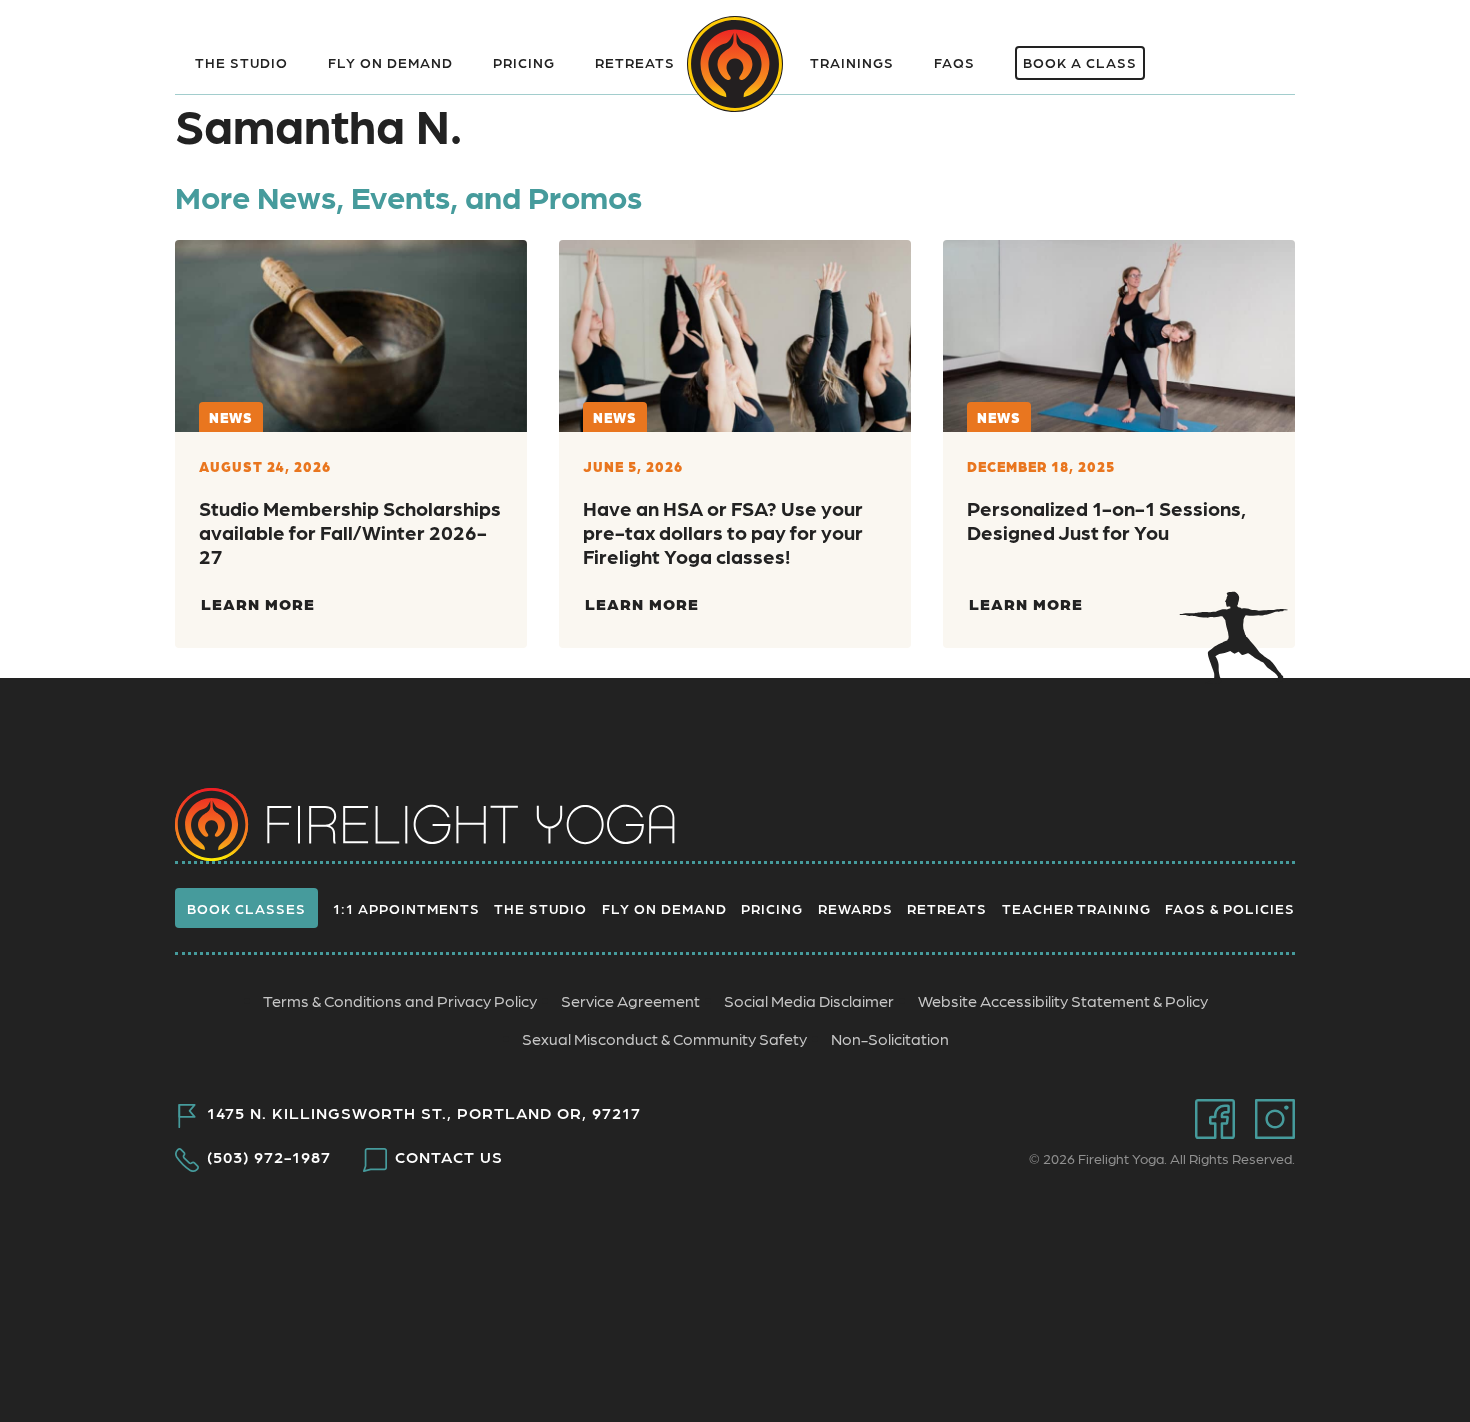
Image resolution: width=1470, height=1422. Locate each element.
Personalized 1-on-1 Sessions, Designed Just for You (1106, 520)
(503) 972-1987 (269, 1157)
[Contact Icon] (1197, 50)
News (231, 417)
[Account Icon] (1262, 50)
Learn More (258, 603)
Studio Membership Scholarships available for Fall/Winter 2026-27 (350, 532)
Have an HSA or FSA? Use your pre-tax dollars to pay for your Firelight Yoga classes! (723, 532)
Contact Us (449, 1157)
